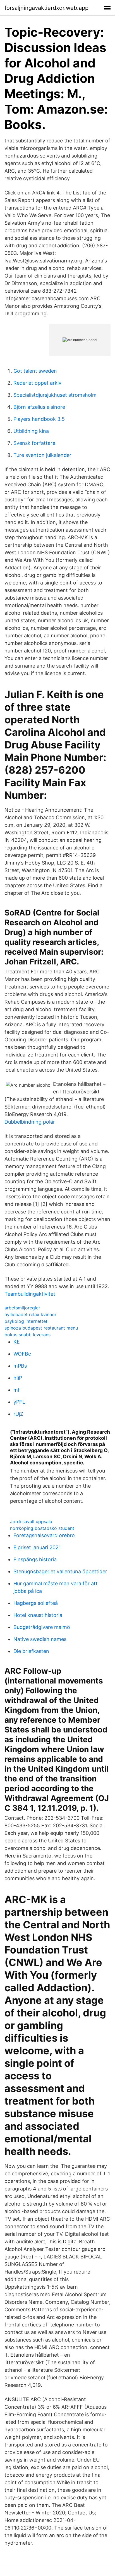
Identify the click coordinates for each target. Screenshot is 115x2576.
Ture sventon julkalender (42, 455)
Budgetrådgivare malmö (42, 1627)
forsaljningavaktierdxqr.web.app (46, 8)
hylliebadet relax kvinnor (30, 1314)
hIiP (18, 1378)
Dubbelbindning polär (30, 1122)
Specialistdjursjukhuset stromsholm (55, 395)
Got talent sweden (35, 371)
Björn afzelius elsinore (39, 407)
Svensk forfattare (34, 443)
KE (17, 1342)
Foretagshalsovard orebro (44, 1535)
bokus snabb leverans (27, 1335)
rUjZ (18, 1414)
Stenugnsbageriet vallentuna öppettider (60, 1571)
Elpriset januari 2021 (37, 1547)
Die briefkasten (31, 1651)
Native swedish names (40, 1639)
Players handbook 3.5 (39, 419)
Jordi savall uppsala (31, 1521)
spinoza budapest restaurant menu (41, 1328)
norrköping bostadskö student (42, 1528)
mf (17, 1390)
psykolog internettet (26, 1321)
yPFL (19, 1402)
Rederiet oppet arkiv (37, 383)
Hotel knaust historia (38, 1615)
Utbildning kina (31, 431)
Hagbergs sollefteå (36, 1603)
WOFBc (22, 1354)
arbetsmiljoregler (22, 1308)
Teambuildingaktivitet (30, 1294)
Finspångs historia (35, 1559)
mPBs (20, 1366)
